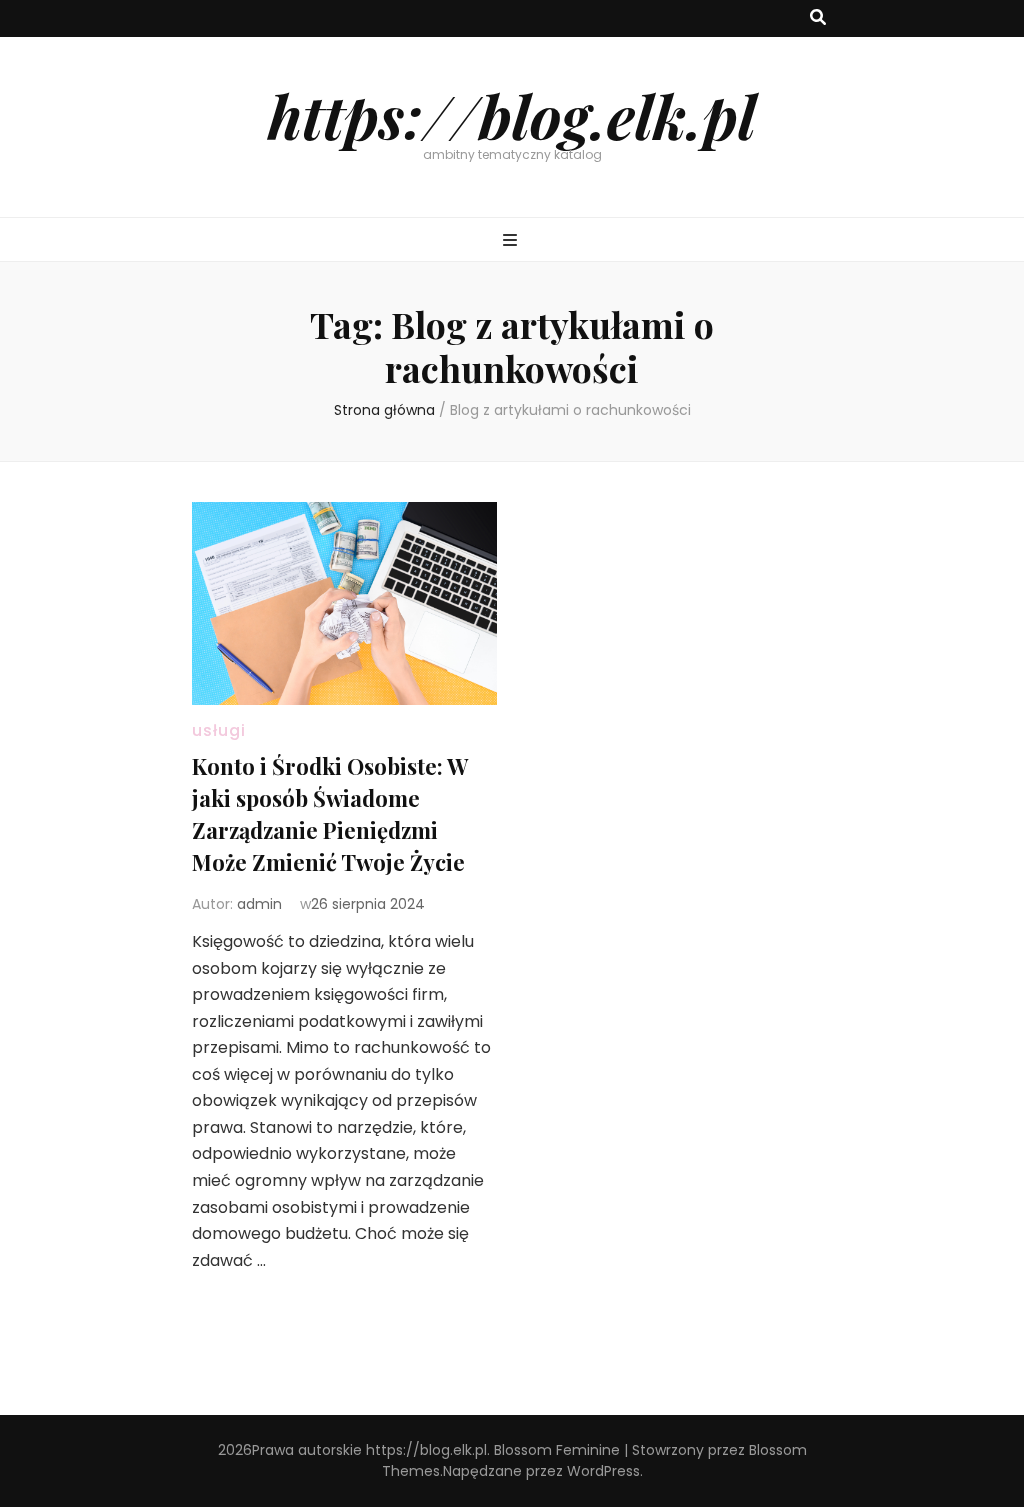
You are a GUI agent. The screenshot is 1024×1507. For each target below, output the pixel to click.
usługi (219, 730)
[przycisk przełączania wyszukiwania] (818, 18)
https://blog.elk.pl (512, 115)
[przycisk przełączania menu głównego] (512, 241)
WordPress (603, 1471)
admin (259, 904)
